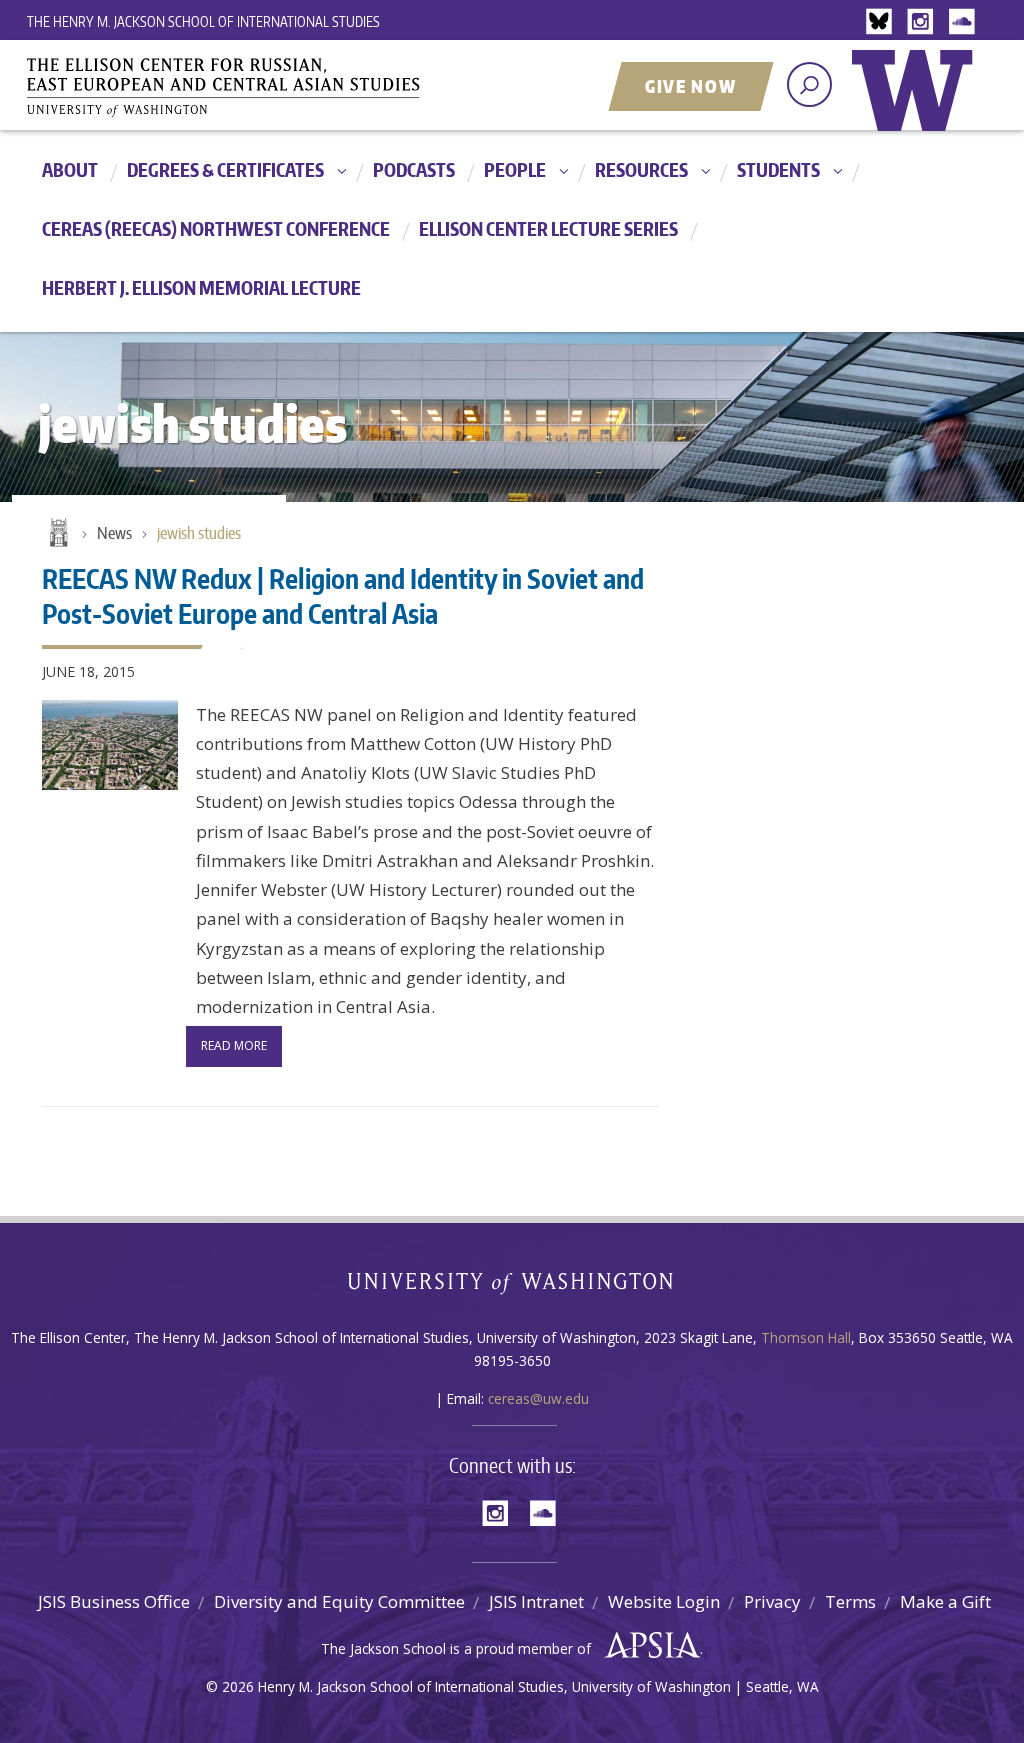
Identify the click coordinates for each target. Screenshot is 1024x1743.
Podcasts (414, 169)
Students (778, 169)
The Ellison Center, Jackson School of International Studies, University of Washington (252, 87)
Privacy (772, 1601)
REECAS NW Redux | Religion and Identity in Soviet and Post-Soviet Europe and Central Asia (343, 595)
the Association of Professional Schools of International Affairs (647, 1646)
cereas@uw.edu (538, 1398)
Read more (234, 1045)
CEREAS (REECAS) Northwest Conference (216, 228)
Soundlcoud (964, 22)
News (114, 533)
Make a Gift (945, 1601)
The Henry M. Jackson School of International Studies (203, 21)
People (515, 169)
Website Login (664, 1601)
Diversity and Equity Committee (339, 1601)
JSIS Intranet (536, 1601)
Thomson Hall (806, 1337)
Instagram (924, 22)
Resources (641, 169)
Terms (850, 1601)
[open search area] (809, 84)
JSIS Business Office (114, 1601)
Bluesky (884, 22)
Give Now (691, 86)
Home (57, 534)
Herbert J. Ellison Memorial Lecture (201, 287)
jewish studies (199, 533)
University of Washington (917, 105)
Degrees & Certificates (225, 169)
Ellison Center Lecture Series (548, 228)
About (70, 169)
